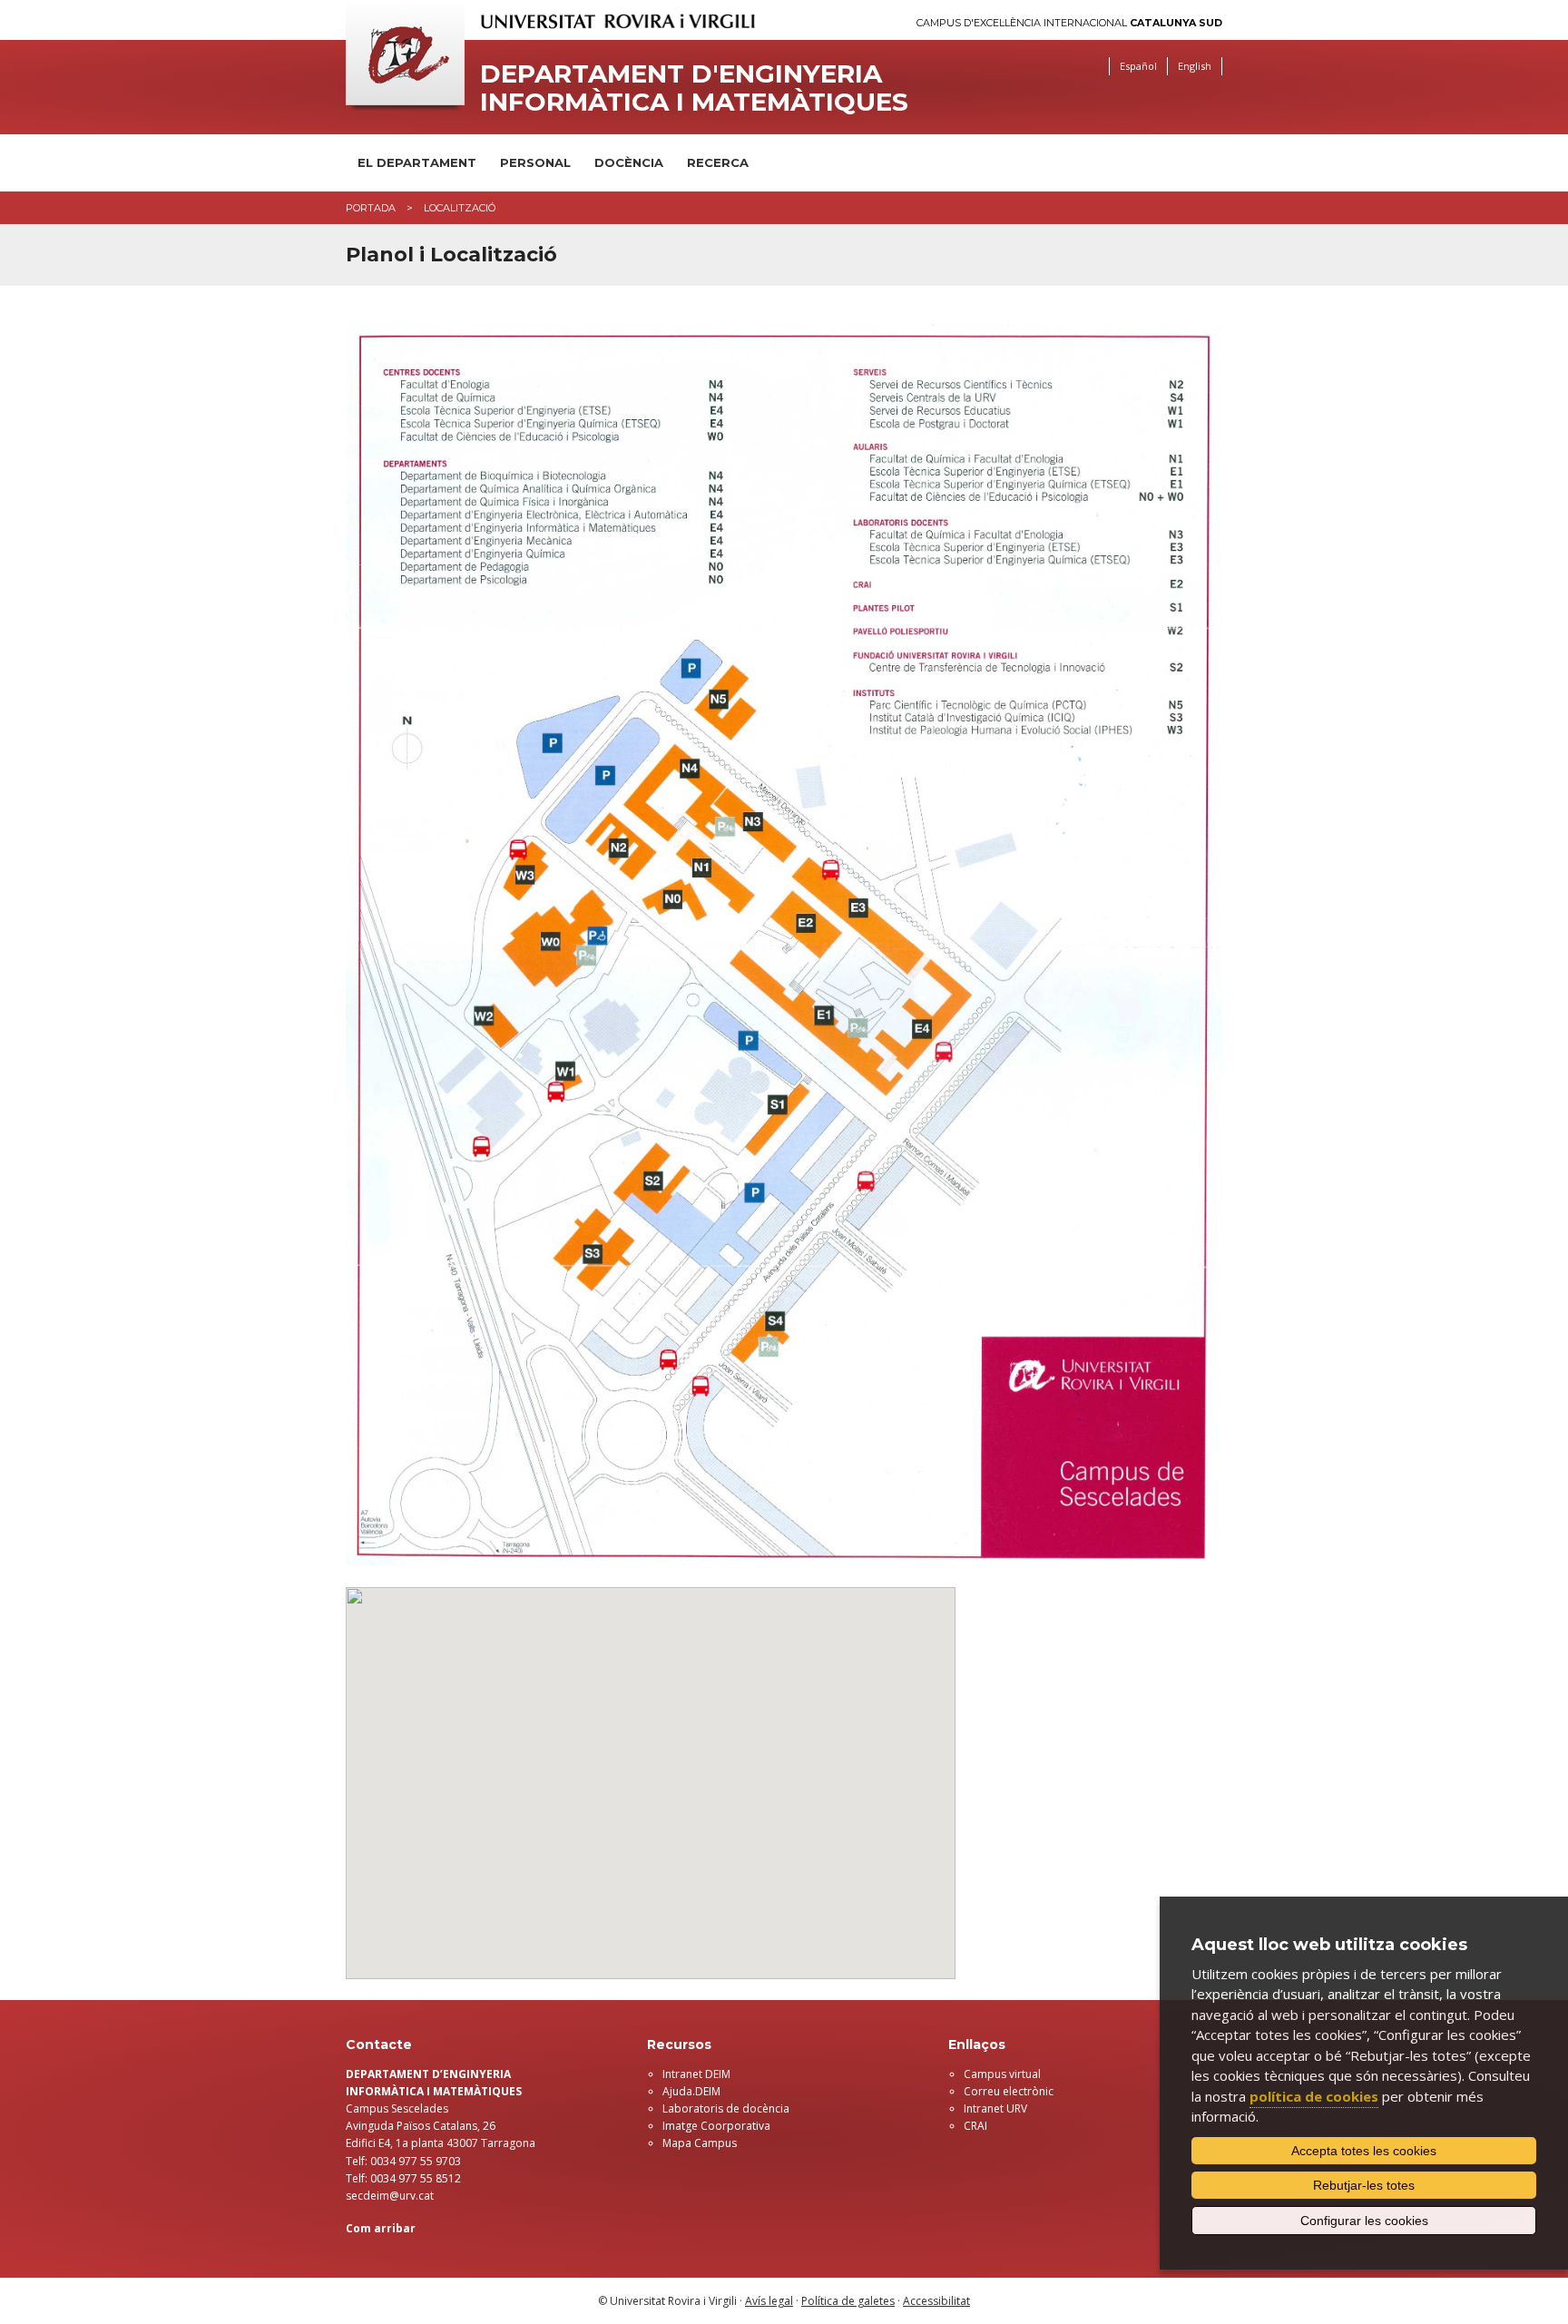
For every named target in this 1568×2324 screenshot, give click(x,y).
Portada (371, 208)
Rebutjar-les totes (1364, 2185)
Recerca (718, 162)
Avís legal (769, 2301)
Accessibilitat (936, 2301)
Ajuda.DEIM (691, 2091)
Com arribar (381, 2228)
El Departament (417, 162)
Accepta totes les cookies (1364, 2151)
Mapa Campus (700, 2143)
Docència (629, 162)
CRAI (975, 2126)
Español (1138, 66)
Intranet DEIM (696, 2074)
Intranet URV (995, 2108)
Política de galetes (848, 2301)
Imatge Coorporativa (716, 2126)
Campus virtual (1002, 2074)
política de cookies (1314, 2096)
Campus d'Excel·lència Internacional (1069, 23)
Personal (535, 162)
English (1195, 66)
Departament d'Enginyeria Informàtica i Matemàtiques (694, 88)
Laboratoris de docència (726, 2108)
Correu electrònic (1009, 2091)
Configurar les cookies (1364, 2221)
